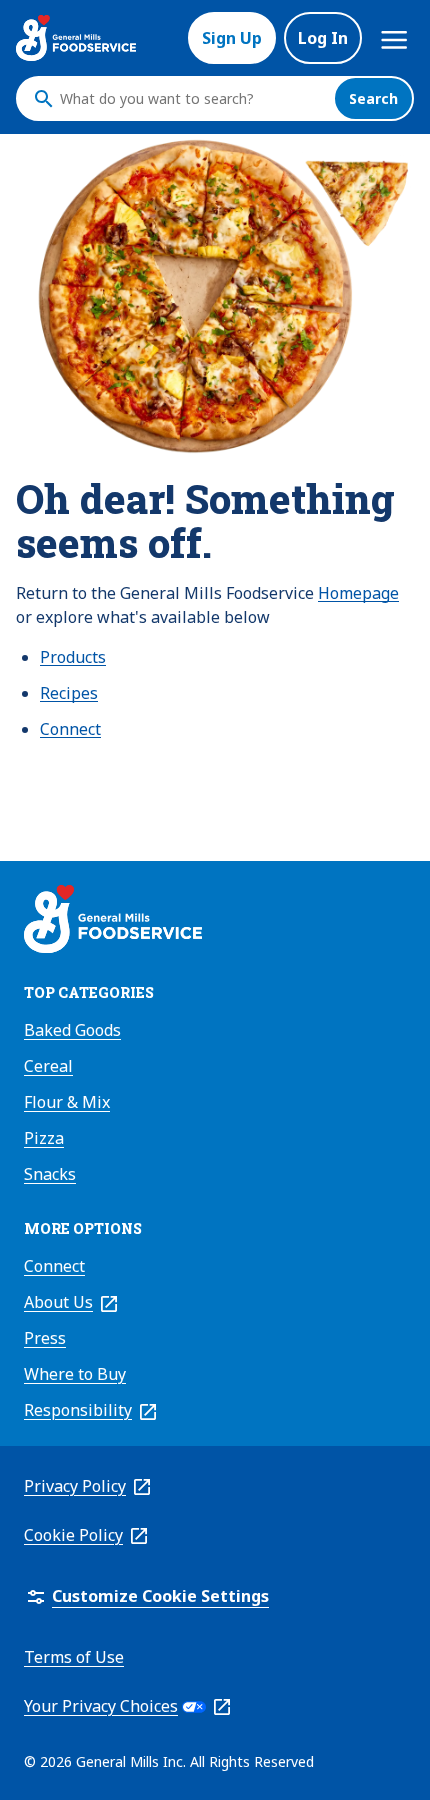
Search (373, 98)
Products (73, 657)
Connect (70, 729)
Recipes (69, 693)
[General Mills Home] (113, 922)
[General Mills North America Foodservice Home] (76, 38)
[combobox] (192, 99)
